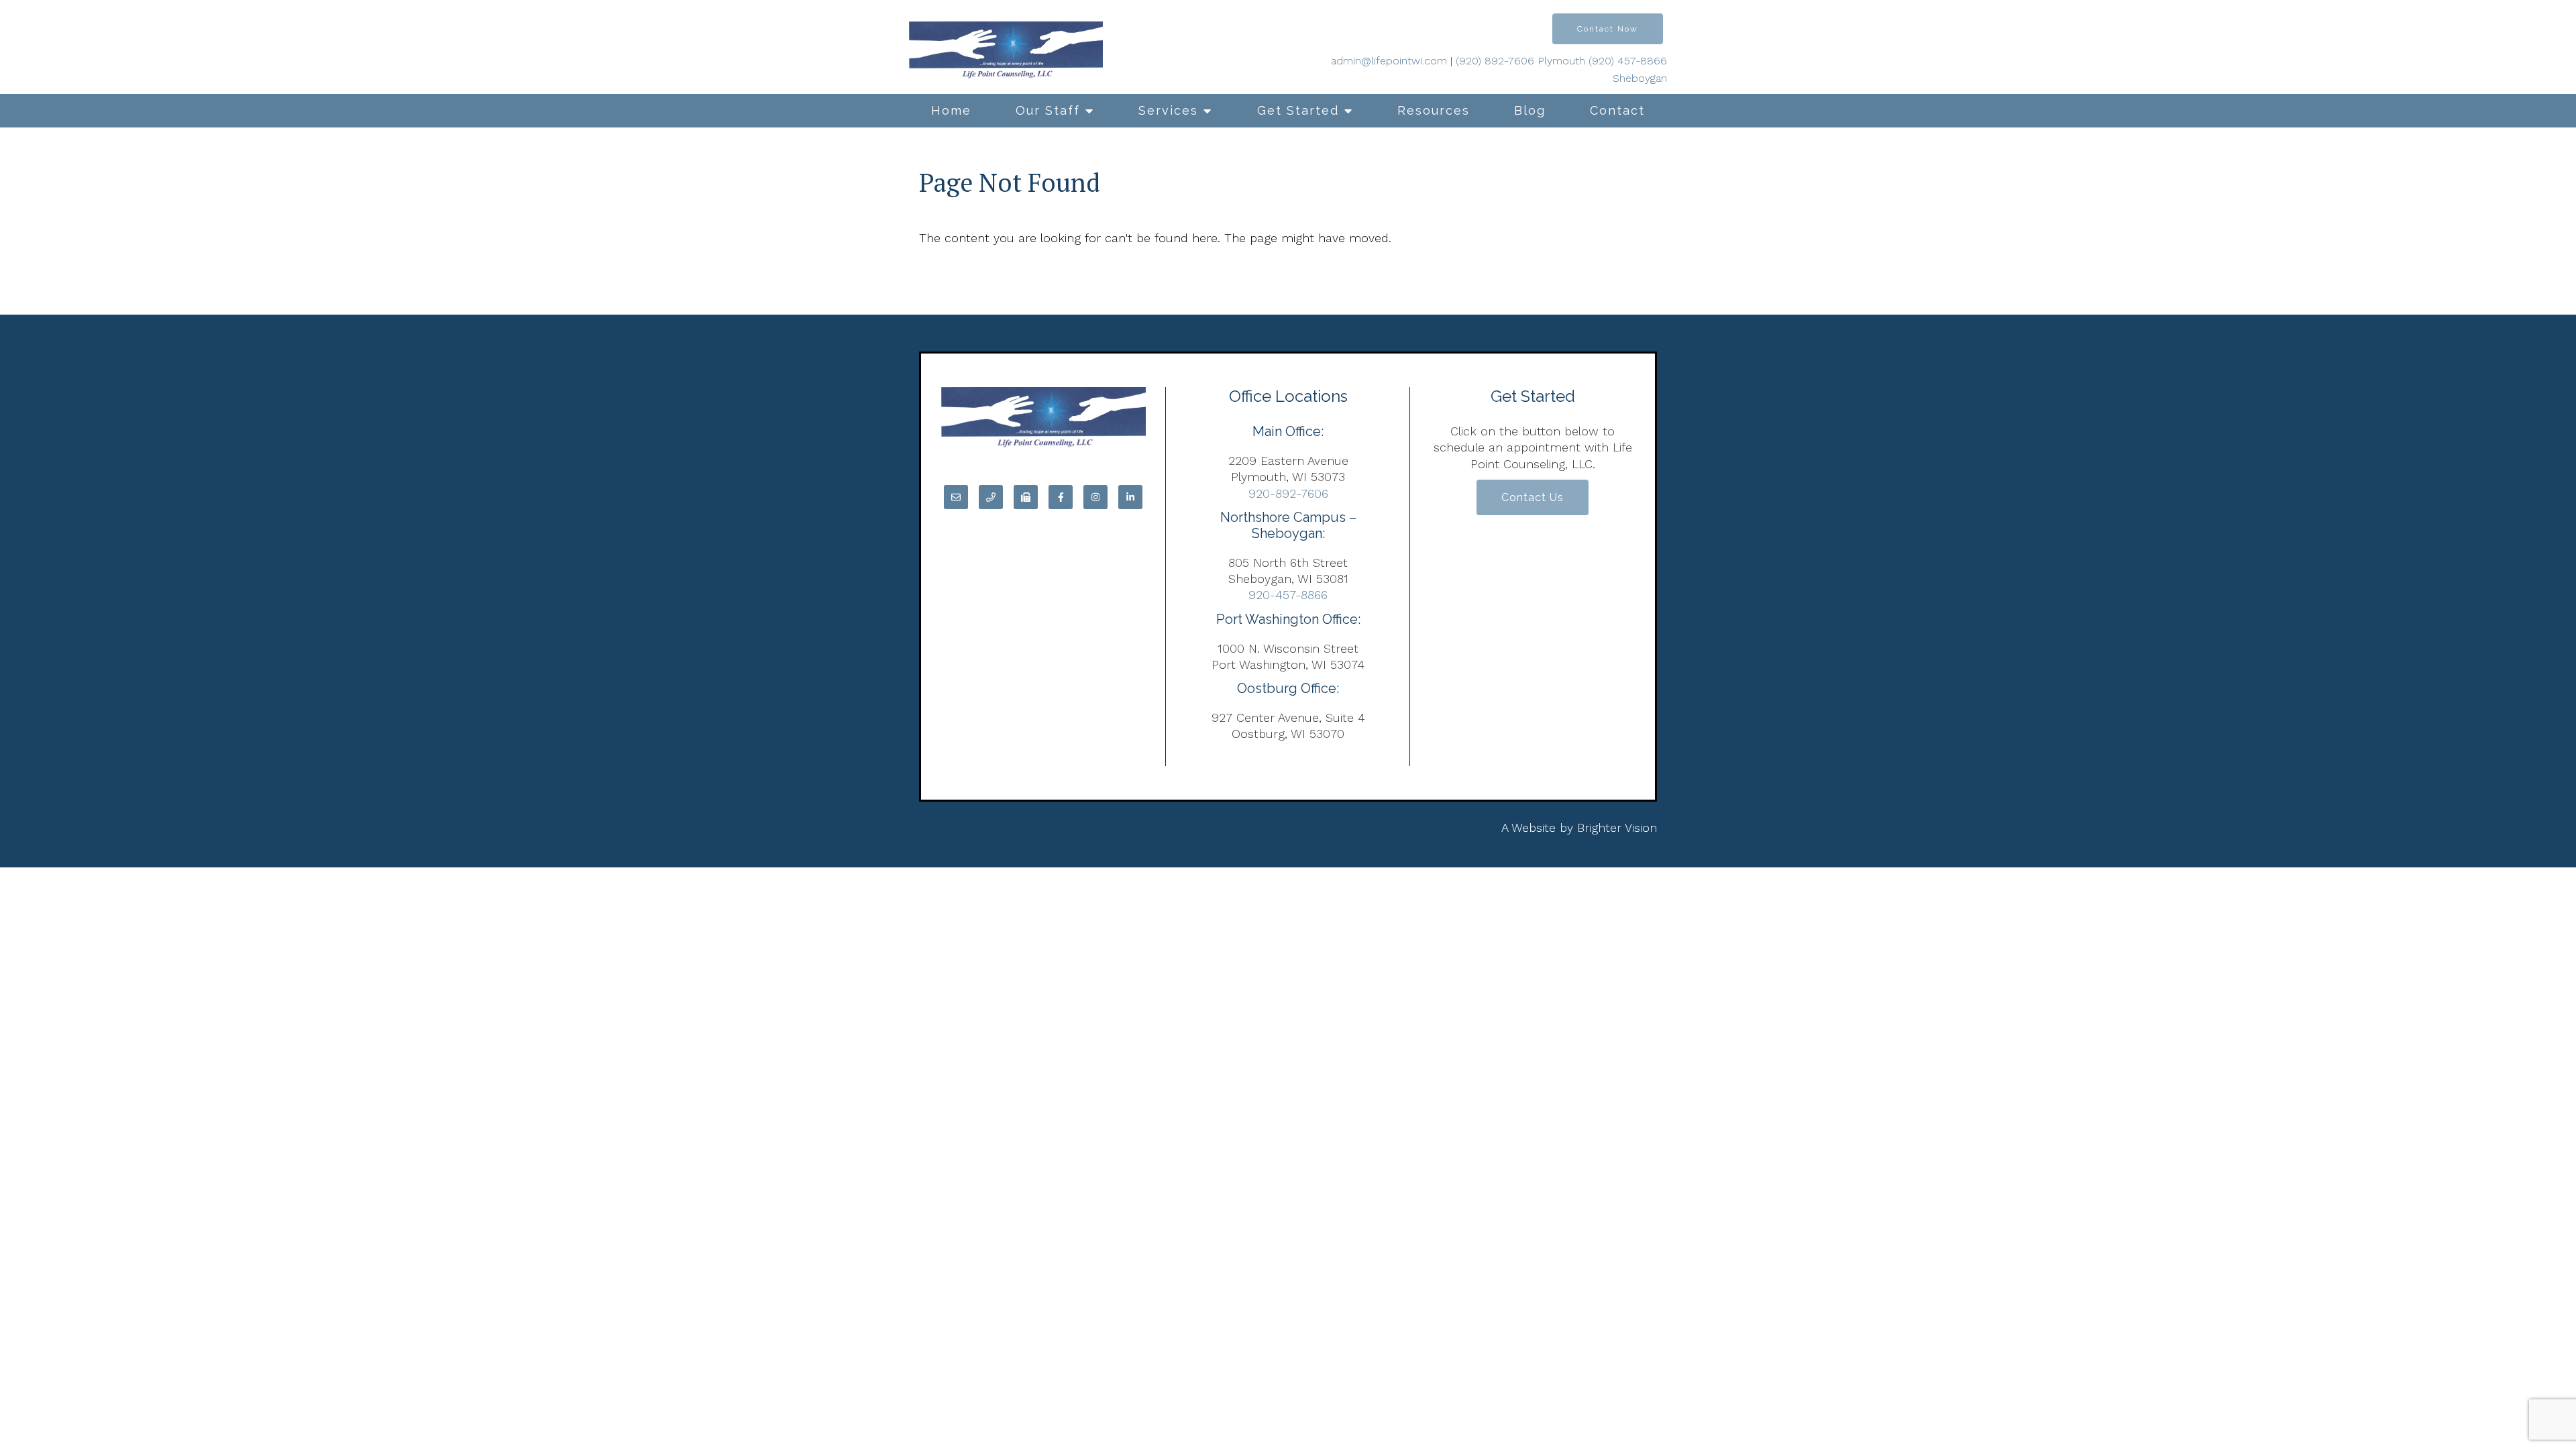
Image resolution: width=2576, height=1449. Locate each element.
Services (1168, 110)
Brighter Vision (1617, 827)
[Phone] (991, 497)
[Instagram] (1095, 497)
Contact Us (1533, 497)
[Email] (956, 497)
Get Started (1298, 110)
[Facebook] (1061, 497)
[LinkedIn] (1130, 497)
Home (951, 110)
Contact (1617, 110)
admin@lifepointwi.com (1389, 61)
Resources (1434, 110)
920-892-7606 (1288, 493)
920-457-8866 (1288, 595)
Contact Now (1608, 29)
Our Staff (1048, 110)
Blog (1530, 110)
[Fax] (1026, 497)
